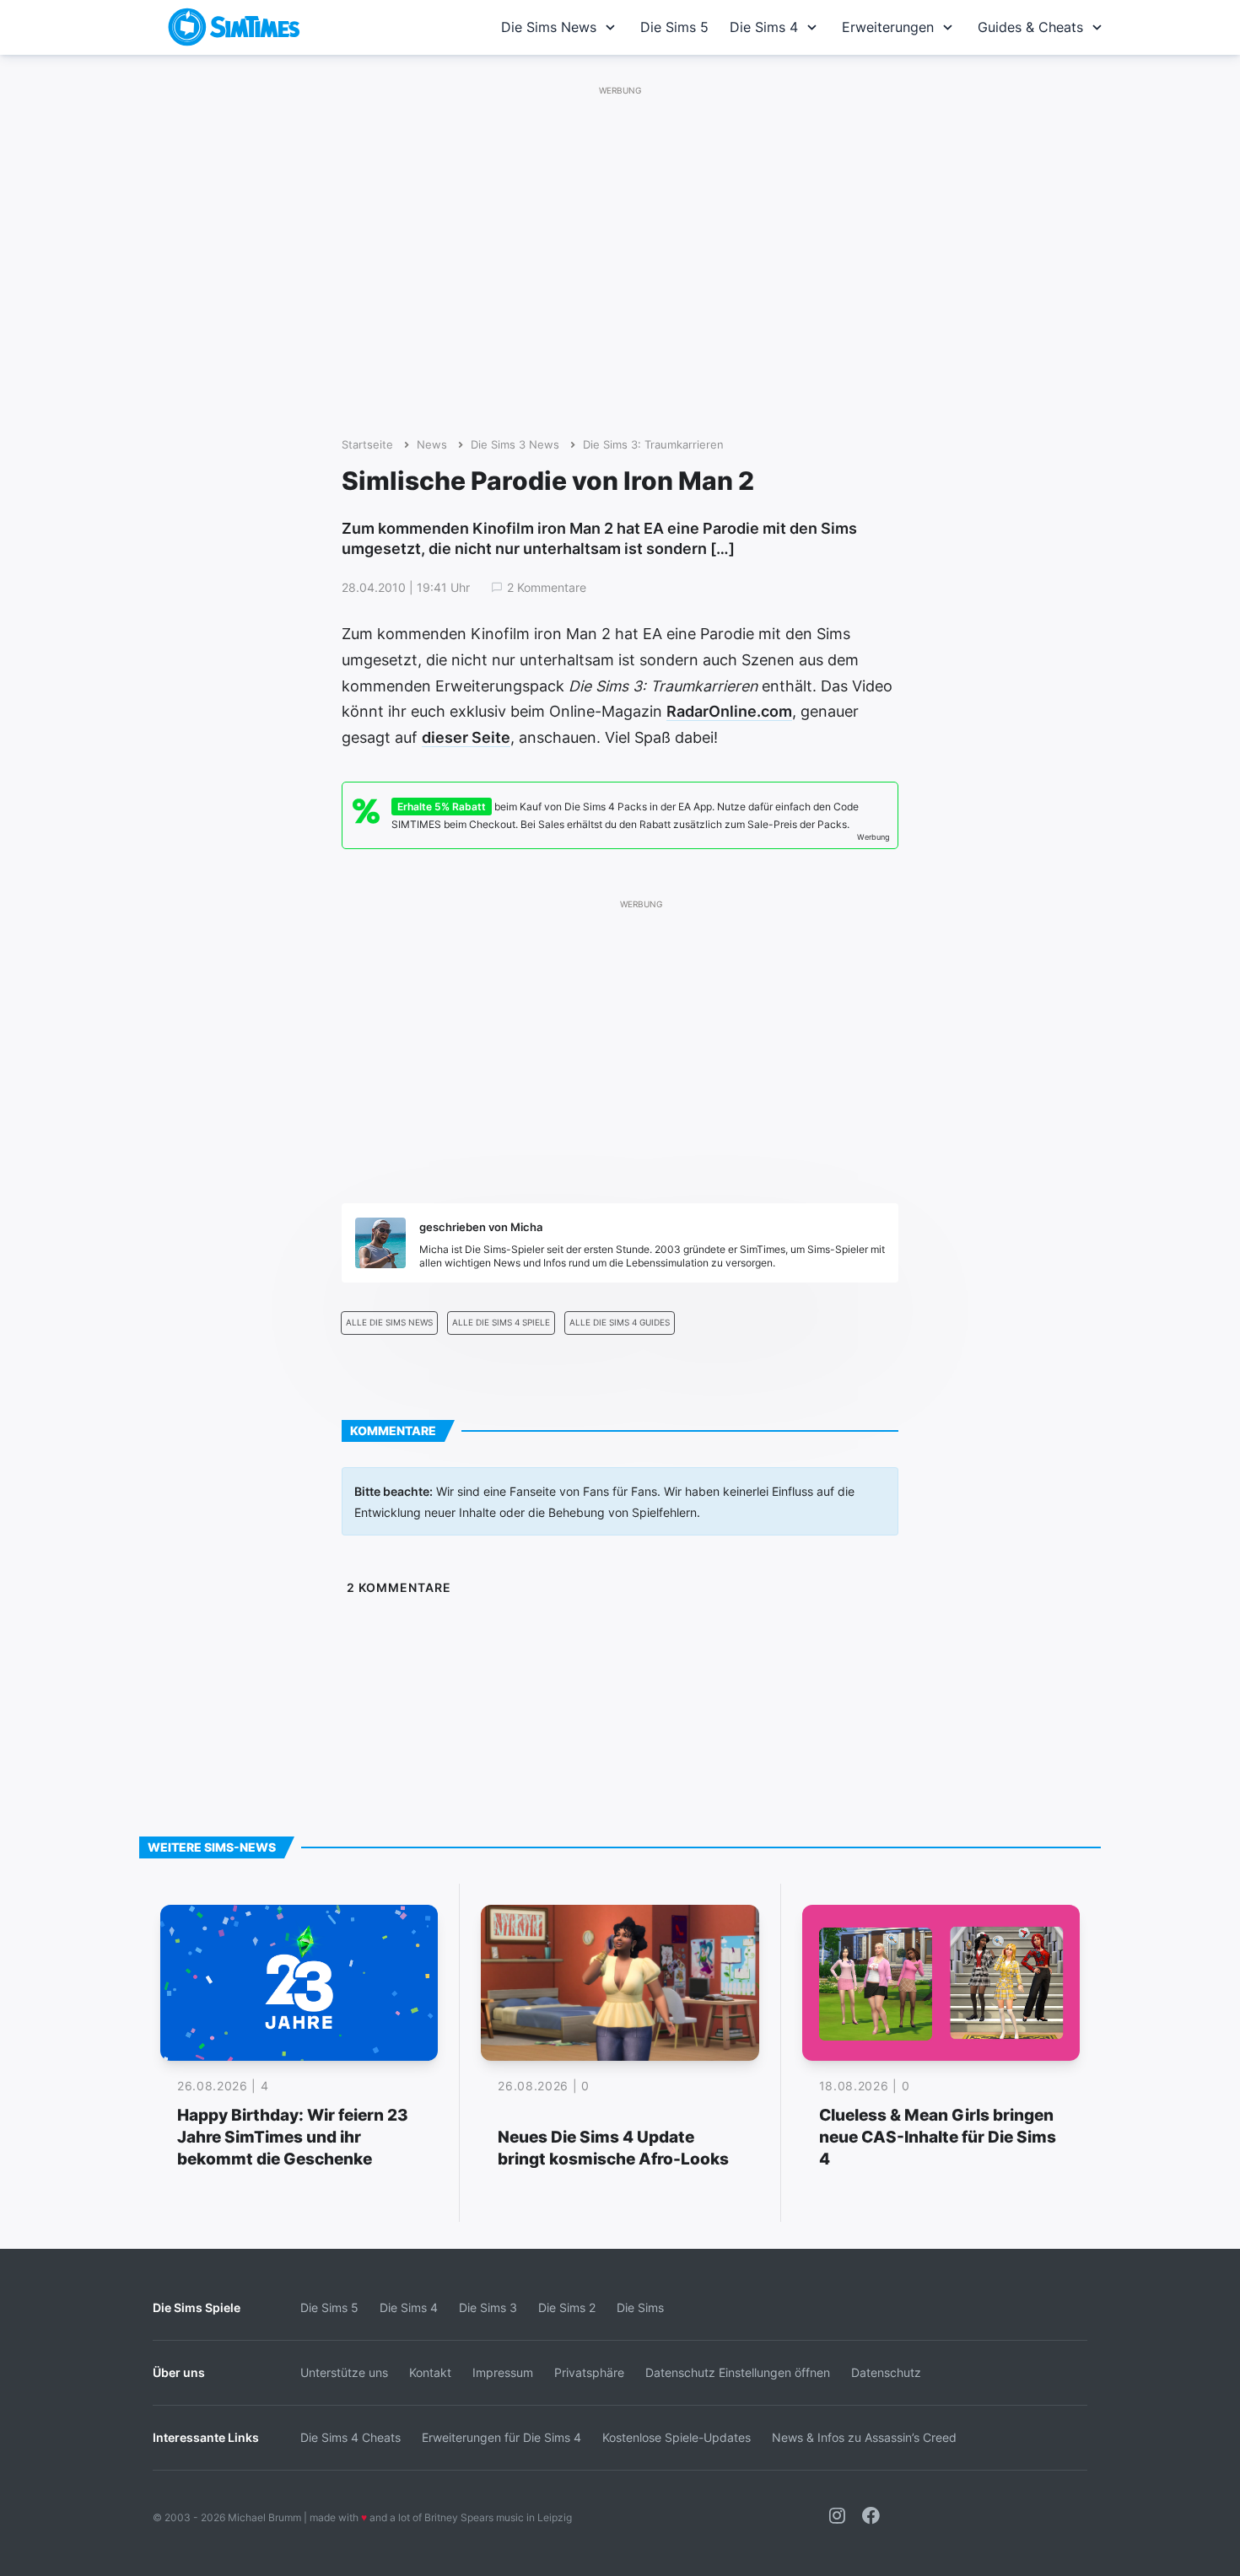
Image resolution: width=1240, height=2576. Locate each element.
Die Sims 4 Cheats (350, 2437)
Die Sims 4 (764, 27)
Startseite (367, 445)
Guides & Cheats (1030, 27)
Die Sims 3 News (515, 445)
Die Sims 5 (674, 27)
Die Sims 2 (567, 2307)
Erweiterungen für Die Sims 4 (501, 2437)
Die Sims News (549, 27)
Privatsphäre (589, 2372)
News (432, 445)
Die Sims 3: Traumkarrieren (653, 445)
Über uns (179, 2372)
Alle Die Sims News (389, 1323)
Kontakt (430, 2372)
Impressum (503, 2372)
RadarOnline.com (729, 711)
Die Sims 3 (488, 2307)
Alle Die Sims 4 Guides (620, 1323)
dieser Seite (466, 737)
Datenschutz (886, 2372)
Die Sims (640, 2307)
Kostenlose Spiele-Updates (677, 2437)
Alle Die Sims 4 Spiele (501, 1323)
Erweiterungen (888, 27)
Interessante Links (206, 2437)
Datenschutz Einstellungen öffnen (738, 2372)
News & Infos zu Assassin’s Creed (864, 2437)
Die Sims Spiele (197, 2307)
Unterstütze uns (344, 2372)
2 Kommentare (547, 588)
